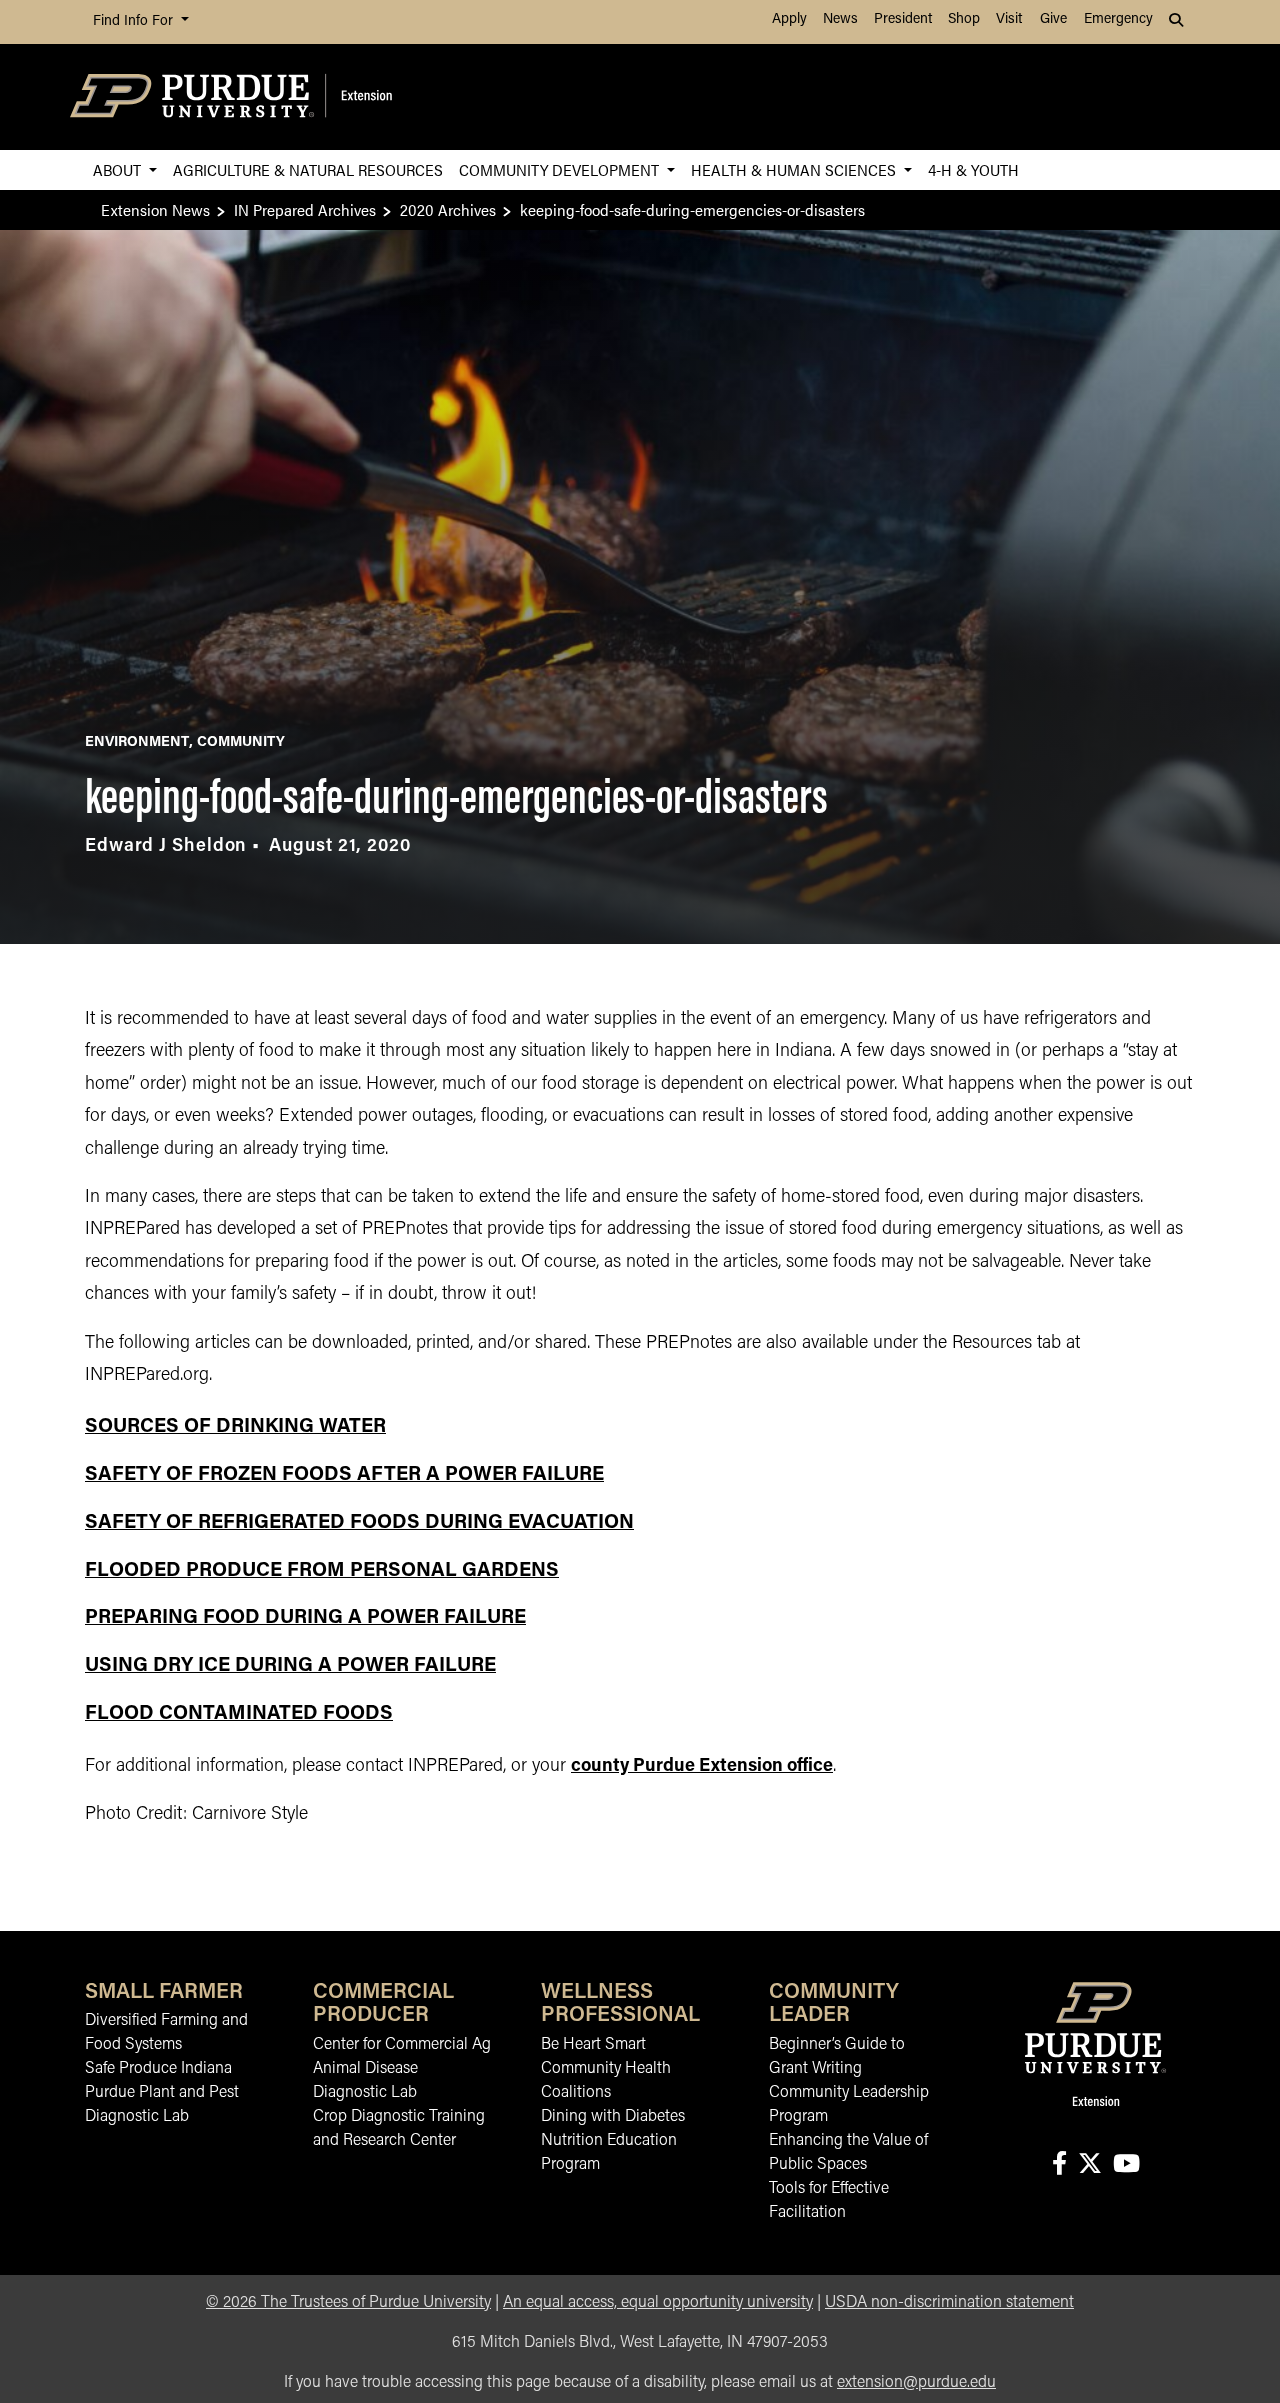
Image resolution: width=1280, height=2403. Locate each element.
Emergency (1118, 19)
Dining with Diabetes (613, 2117)
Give (1053, 19)
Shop (964, 19)
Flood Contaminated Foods (239, 1714)
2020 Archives (448, 209)
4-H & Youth (973, 169)
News (840, 19)
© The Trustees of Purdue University (348, 2303)
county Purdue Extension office (702, 1767)
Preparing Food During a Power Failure (305, 1618)
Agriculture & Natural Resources (308, 169)
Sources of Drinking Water (235, 1427)
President (903, 19)
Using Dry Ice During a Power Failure (290, 1666)
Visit (1009, 19)
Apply (789, 19)
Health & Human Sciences (795, 169)
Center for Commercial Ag (402, 2045)
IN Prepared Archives (305, 209)
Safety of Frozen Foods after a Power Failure (344, 1475)
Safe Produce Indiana (158, 2069)
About (119, 169)
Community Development (561, 169)
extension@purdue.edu (916, 2383)
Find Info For (135, 21)
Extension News (155, 209)
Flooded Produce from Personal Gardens (322, 1571)
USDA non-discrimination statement (949, 2303)
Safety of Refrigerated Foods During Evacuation (359, 1523)
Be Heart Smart (593, 2045)
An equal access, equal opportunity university (658, 2303)
